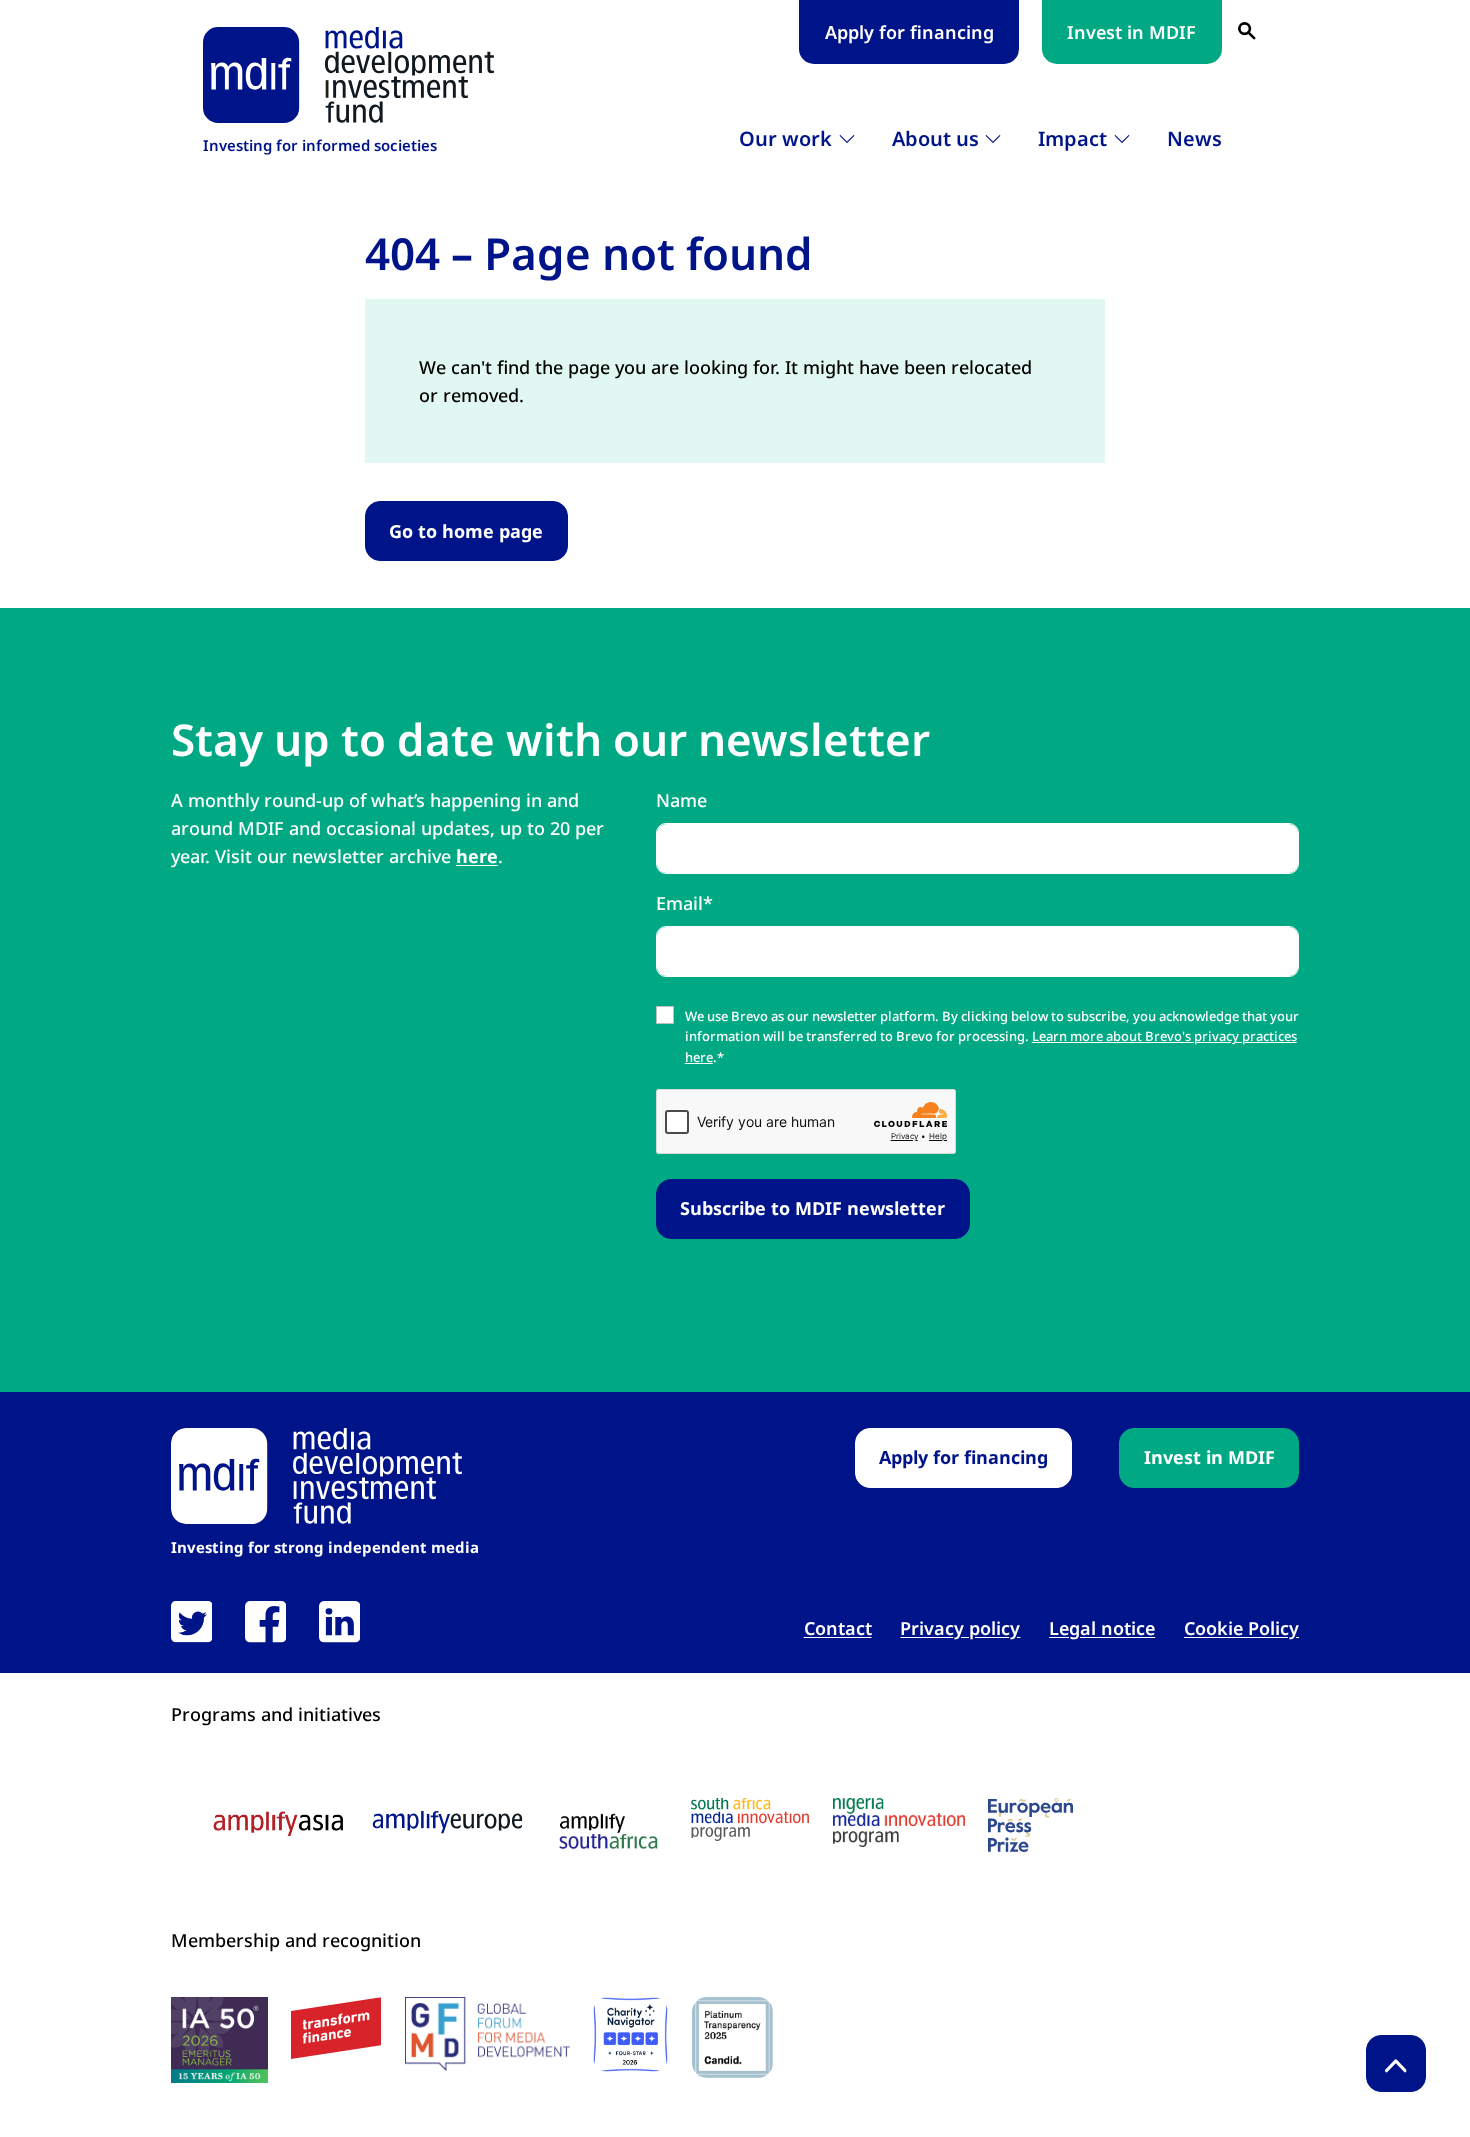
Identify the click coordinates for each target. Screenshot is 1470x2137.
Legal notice (1102, 1628)
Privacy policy (960, 1628)
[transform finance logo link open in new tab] (336, 2028)
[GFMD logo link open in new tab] (487, 2034)
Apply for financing (909, 32)
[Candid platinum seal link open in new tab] (732, 2037)
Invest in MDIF (1131, 32)
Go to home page (466, 531)
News (1194, 138)
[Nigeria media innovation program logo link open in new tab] (899, 1822)
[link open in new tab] (191, 1621)
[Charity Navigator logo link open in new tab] (630, 2034)
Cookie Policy (1241, 1628)
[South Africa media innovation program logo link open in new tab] (750, 1819)
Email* (684, 903)
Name (681, 800)
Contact (838, 1628)
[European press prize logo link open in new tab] (1030, 1825)
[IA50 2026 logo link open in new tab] (219, 2040)
